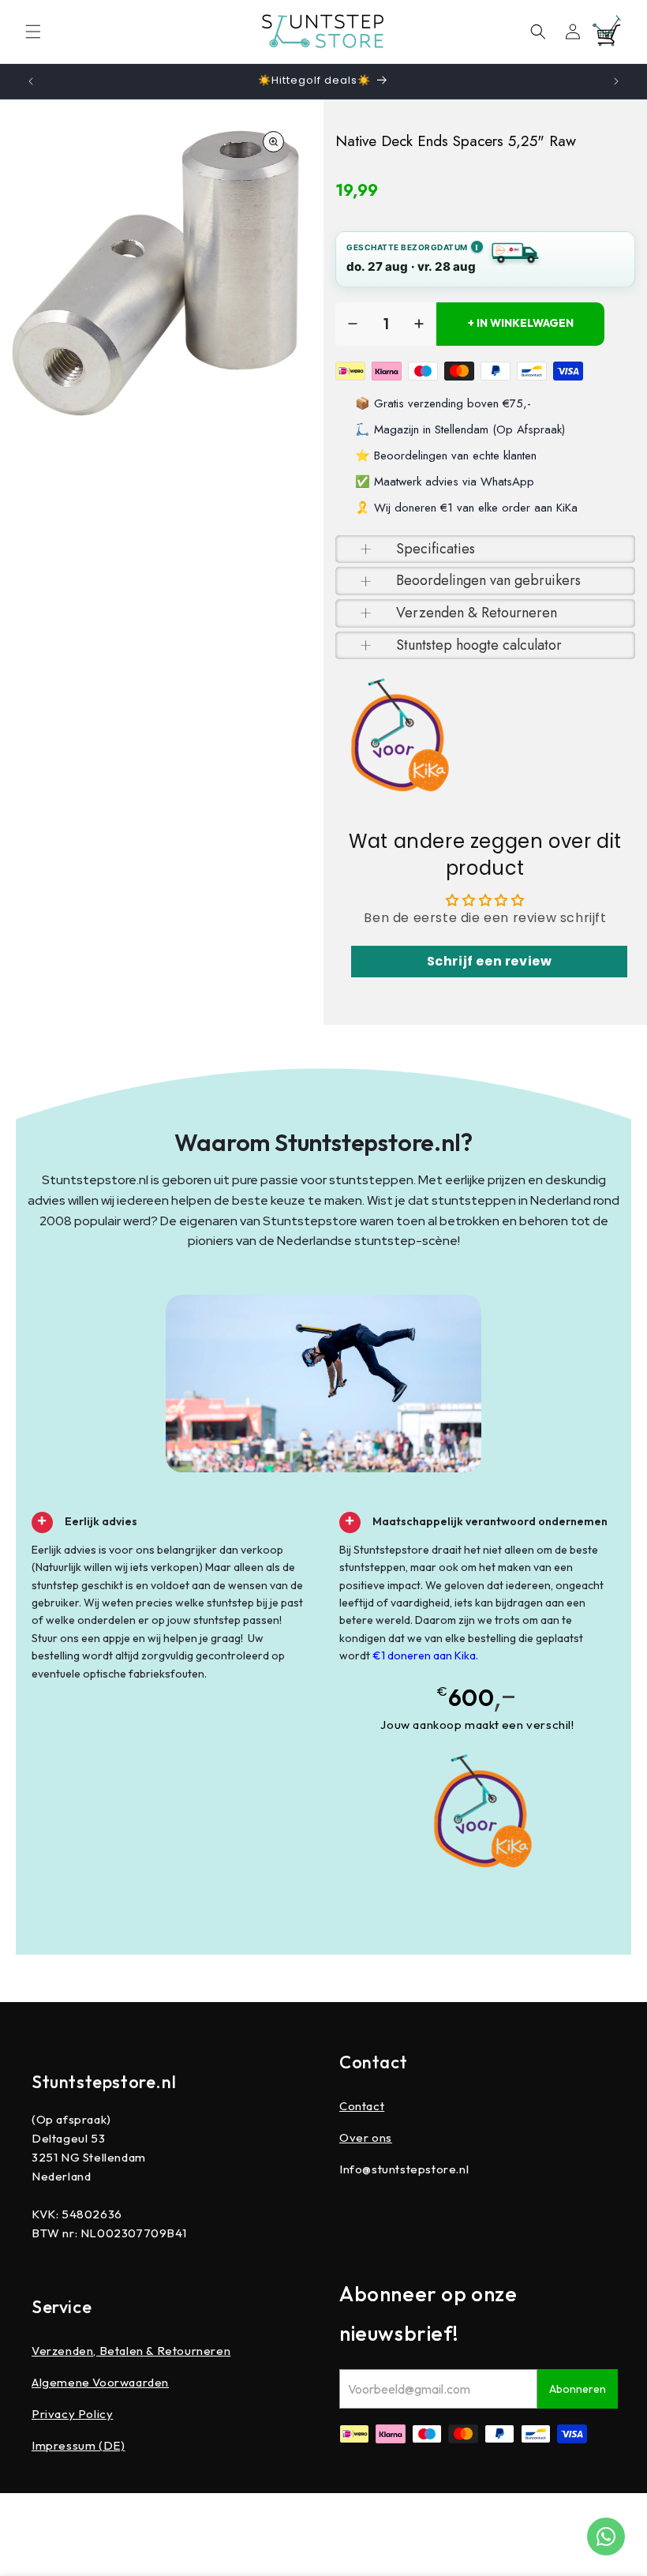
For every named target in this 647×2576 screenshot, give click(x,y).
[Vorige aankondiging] (31, 81)
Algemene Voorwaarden (100, 2382)
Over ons (366, 2137)
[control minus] (353, 324)
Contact (362, 2106)
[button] (33, 32)
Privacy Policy (72, 2414)
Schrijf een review (490, 961)
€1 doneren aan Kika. (425, 1655)
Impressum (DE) (78, 2445)
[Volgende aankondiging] (616, 81)
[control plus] (419, 324)
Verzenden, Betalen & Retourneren (131, 2351)
